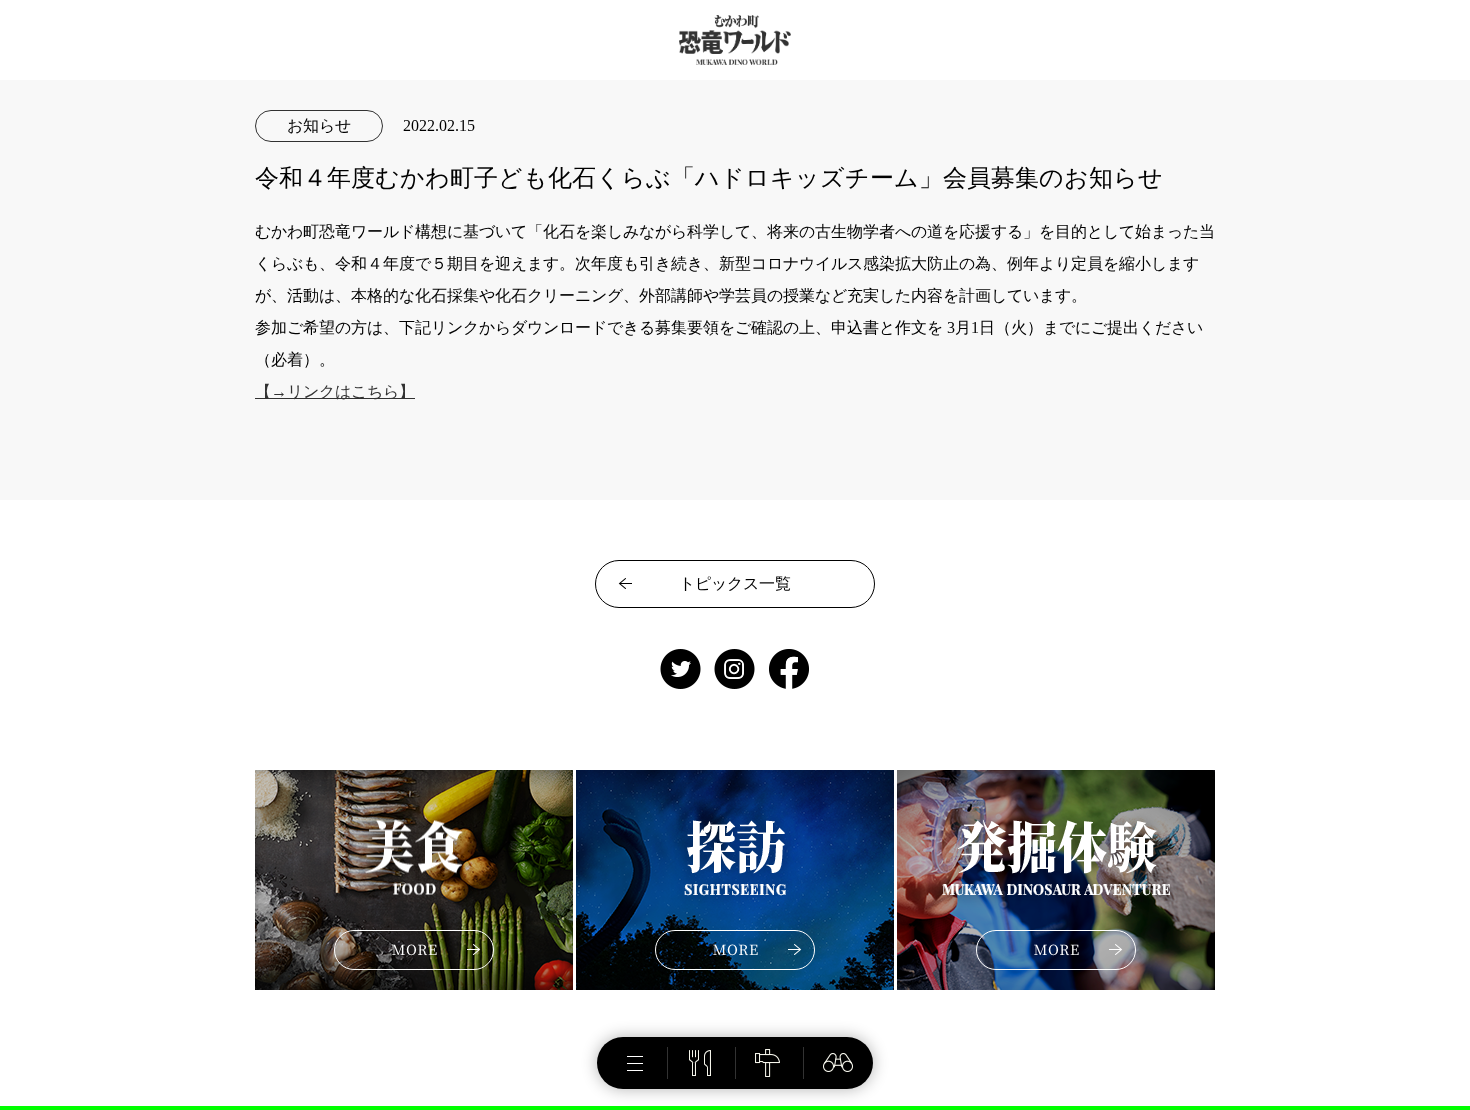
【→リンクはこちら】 (335, 391)
